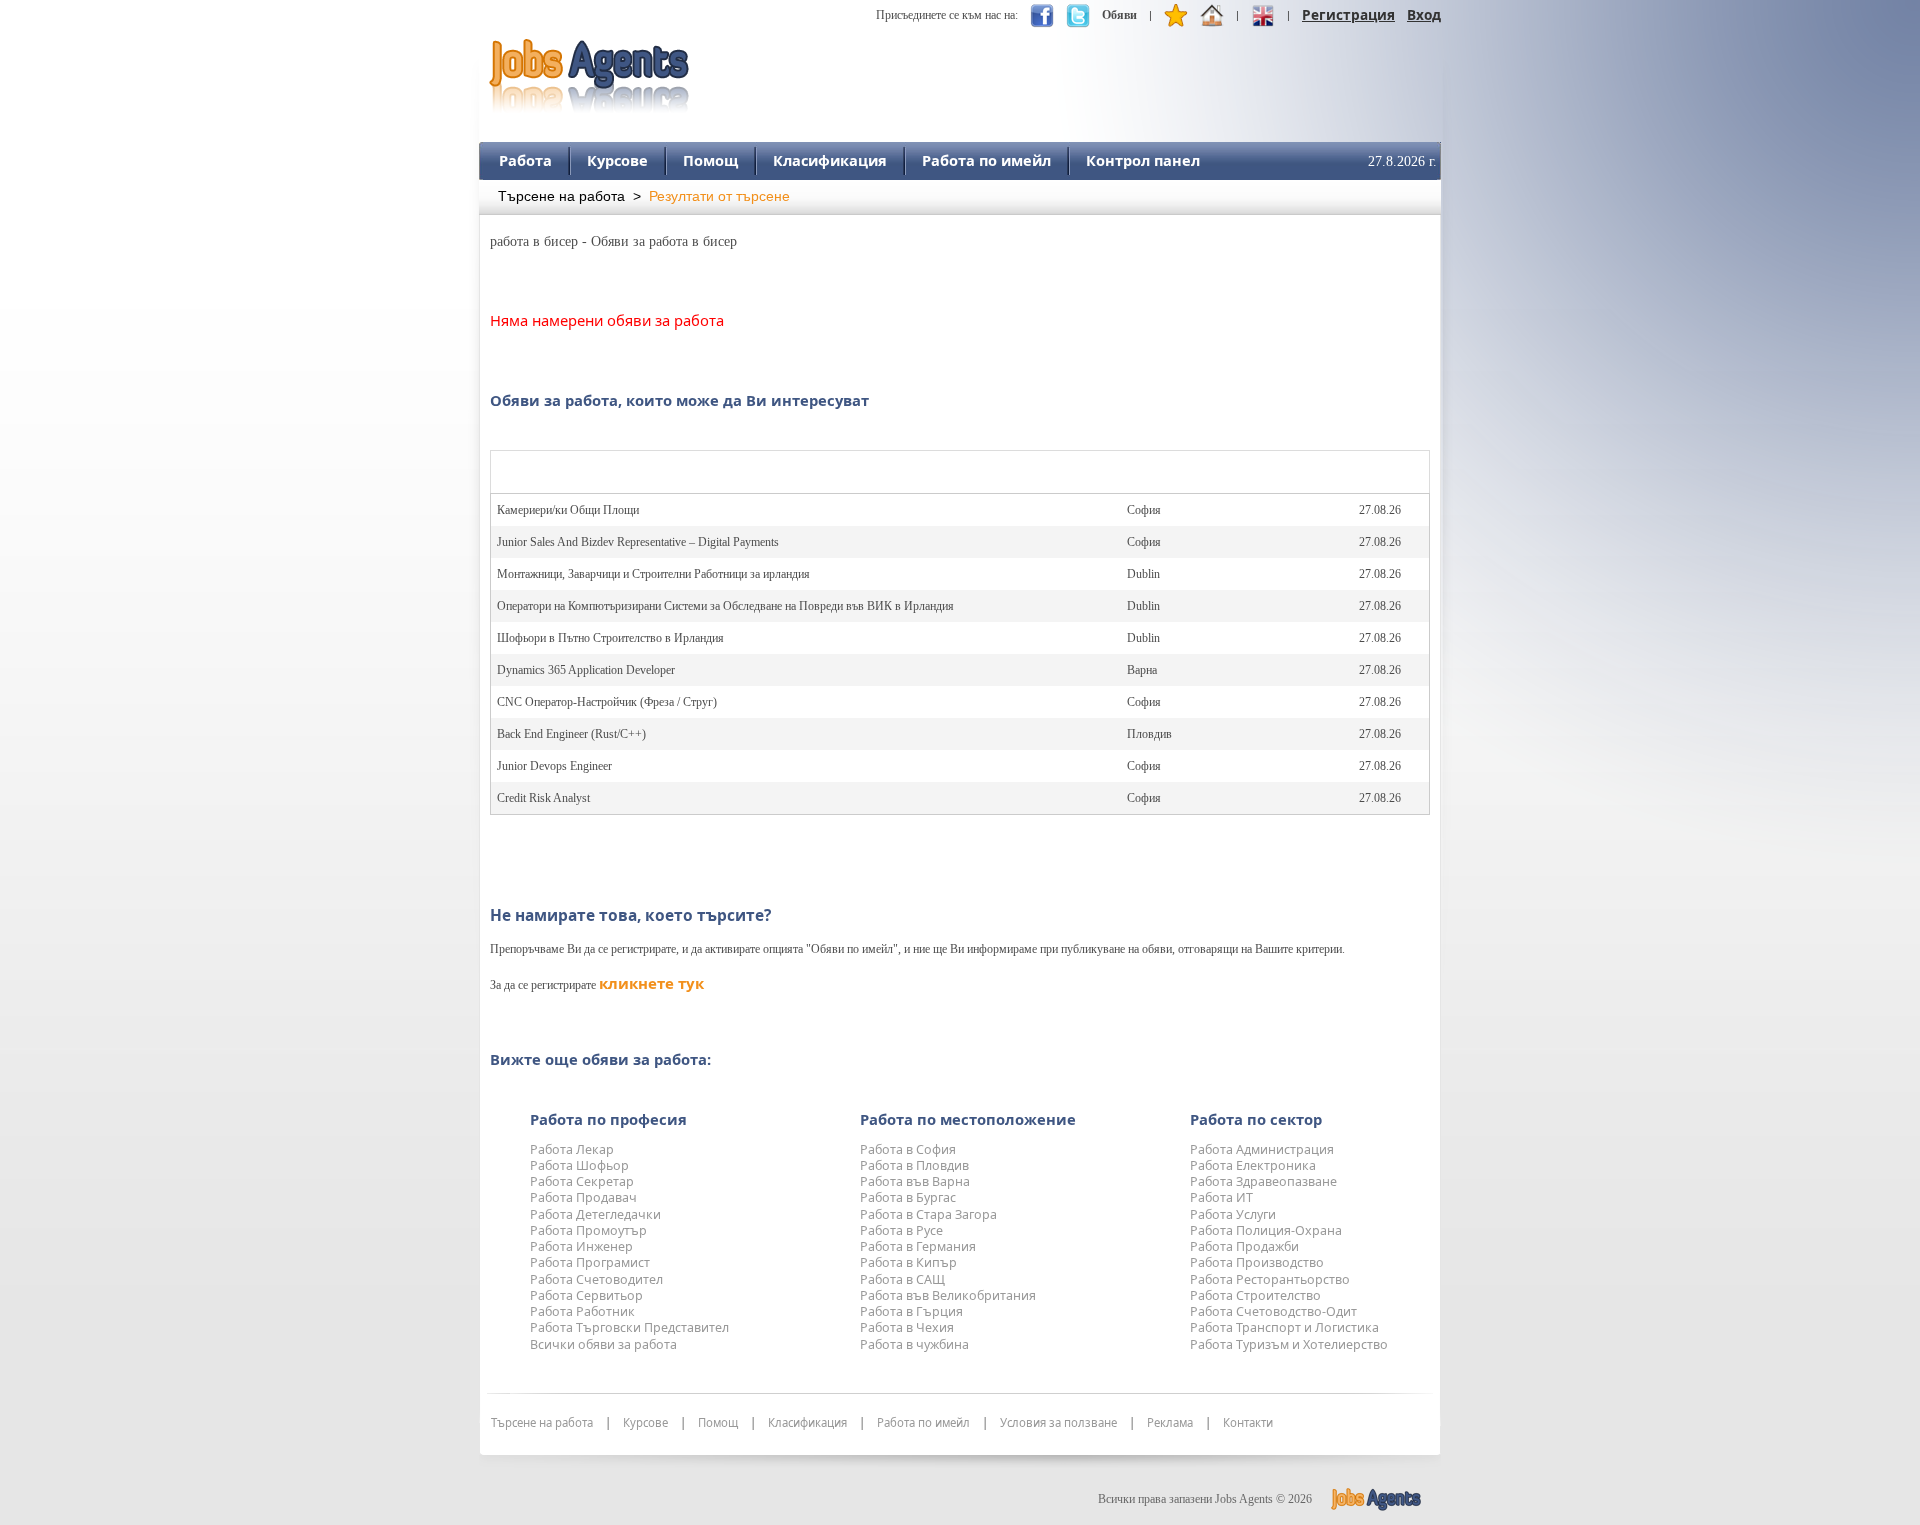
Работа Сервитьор (586, 1295)
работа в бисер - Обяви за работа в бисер (613, 241)
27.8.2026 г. (1402, 161)
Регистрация (1348, 14)
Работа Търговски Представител (629, 1327)
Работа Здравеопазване (1263, 1181)
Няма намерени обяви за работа (607, 320)
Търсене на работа (561, 196)
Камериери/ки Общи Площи (568, 510)
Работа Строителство (1255, 1295)
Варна (1142, 670)
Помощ (710, 160)
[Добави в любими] (1176, 20)
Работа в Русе (901, 1230)
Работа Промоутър (588, 1230)
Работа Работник (582, 1311)
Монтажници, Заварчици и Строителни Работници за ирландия (653, 574)
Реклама (1170, 1423)
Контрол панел (1143, 160)
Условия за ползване (1058, 1423)
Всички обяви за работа (603, 1344)
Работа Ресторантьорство (1270, 1279)
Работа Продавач (583, 1197)
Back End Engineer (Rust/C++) (571, 734)
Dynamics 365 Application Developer (586, 670)
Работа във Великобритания (948, 1295)
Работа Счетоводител (596, 1279)
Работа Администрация (1262, 1149)
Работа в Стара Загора (928, 1214)
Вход (1424, 14)
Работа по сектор (1256, 1119)
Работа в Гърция (911, 1311)
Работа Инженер (581, 1246)
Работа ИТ (1221, 1197)
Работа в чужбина (914, 1344)
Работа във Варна (915, 1181)
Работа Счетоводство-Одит (1273, 1311)
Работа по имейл (986, 160)
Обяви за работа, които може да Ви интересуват (679, 400)
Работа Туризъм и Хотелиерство (1289, 1344)
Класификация (830, 160)
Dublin (1143, 574)
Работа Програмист (590, 1262)
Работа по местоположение (968, 1119)
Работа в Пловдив (914, 1165)
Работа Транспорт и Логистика (1284, 1327)
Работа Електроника (1253, 1165)
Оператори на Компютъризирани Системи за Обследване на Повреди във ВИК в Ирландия (725, 606)
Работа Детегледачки (595, 1214)
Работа (525, 160)
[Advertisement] (1077, 67)
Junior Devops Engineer (554, 766)
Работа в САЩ (902, 1279)
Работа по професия (608, 1119)
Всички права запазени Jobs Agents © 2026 (1205, 1499)
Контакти (1248, 1423)
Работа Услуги (1233, 1214)
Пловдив (1149, 734)
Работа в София (908, 1149)
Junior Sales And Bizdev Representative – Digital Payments (638, 542)
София (1144, 510)
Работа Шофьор (579, 1165)
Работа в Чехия (907, 1327)
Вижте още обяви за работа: (600, 1059)
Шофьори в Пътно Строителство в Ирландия (610, 638)
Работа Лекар (572, 1149)
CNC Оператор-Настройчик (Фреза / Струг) (607, 702)
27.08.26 (1380, 510)
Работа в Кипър (908, 1262)
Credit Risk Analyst (543, 798)
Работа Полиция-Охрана (1266, 1230)
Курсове (617, 160)
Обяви (1119, 15)
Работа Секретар (582, 1181)
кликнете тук (651, 983)
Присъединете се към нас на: (947, 15)
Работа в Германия (918, 1246)
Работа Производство (1257, 1262)
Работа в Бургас (908, 1197)
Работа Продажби (1244, 1246)
